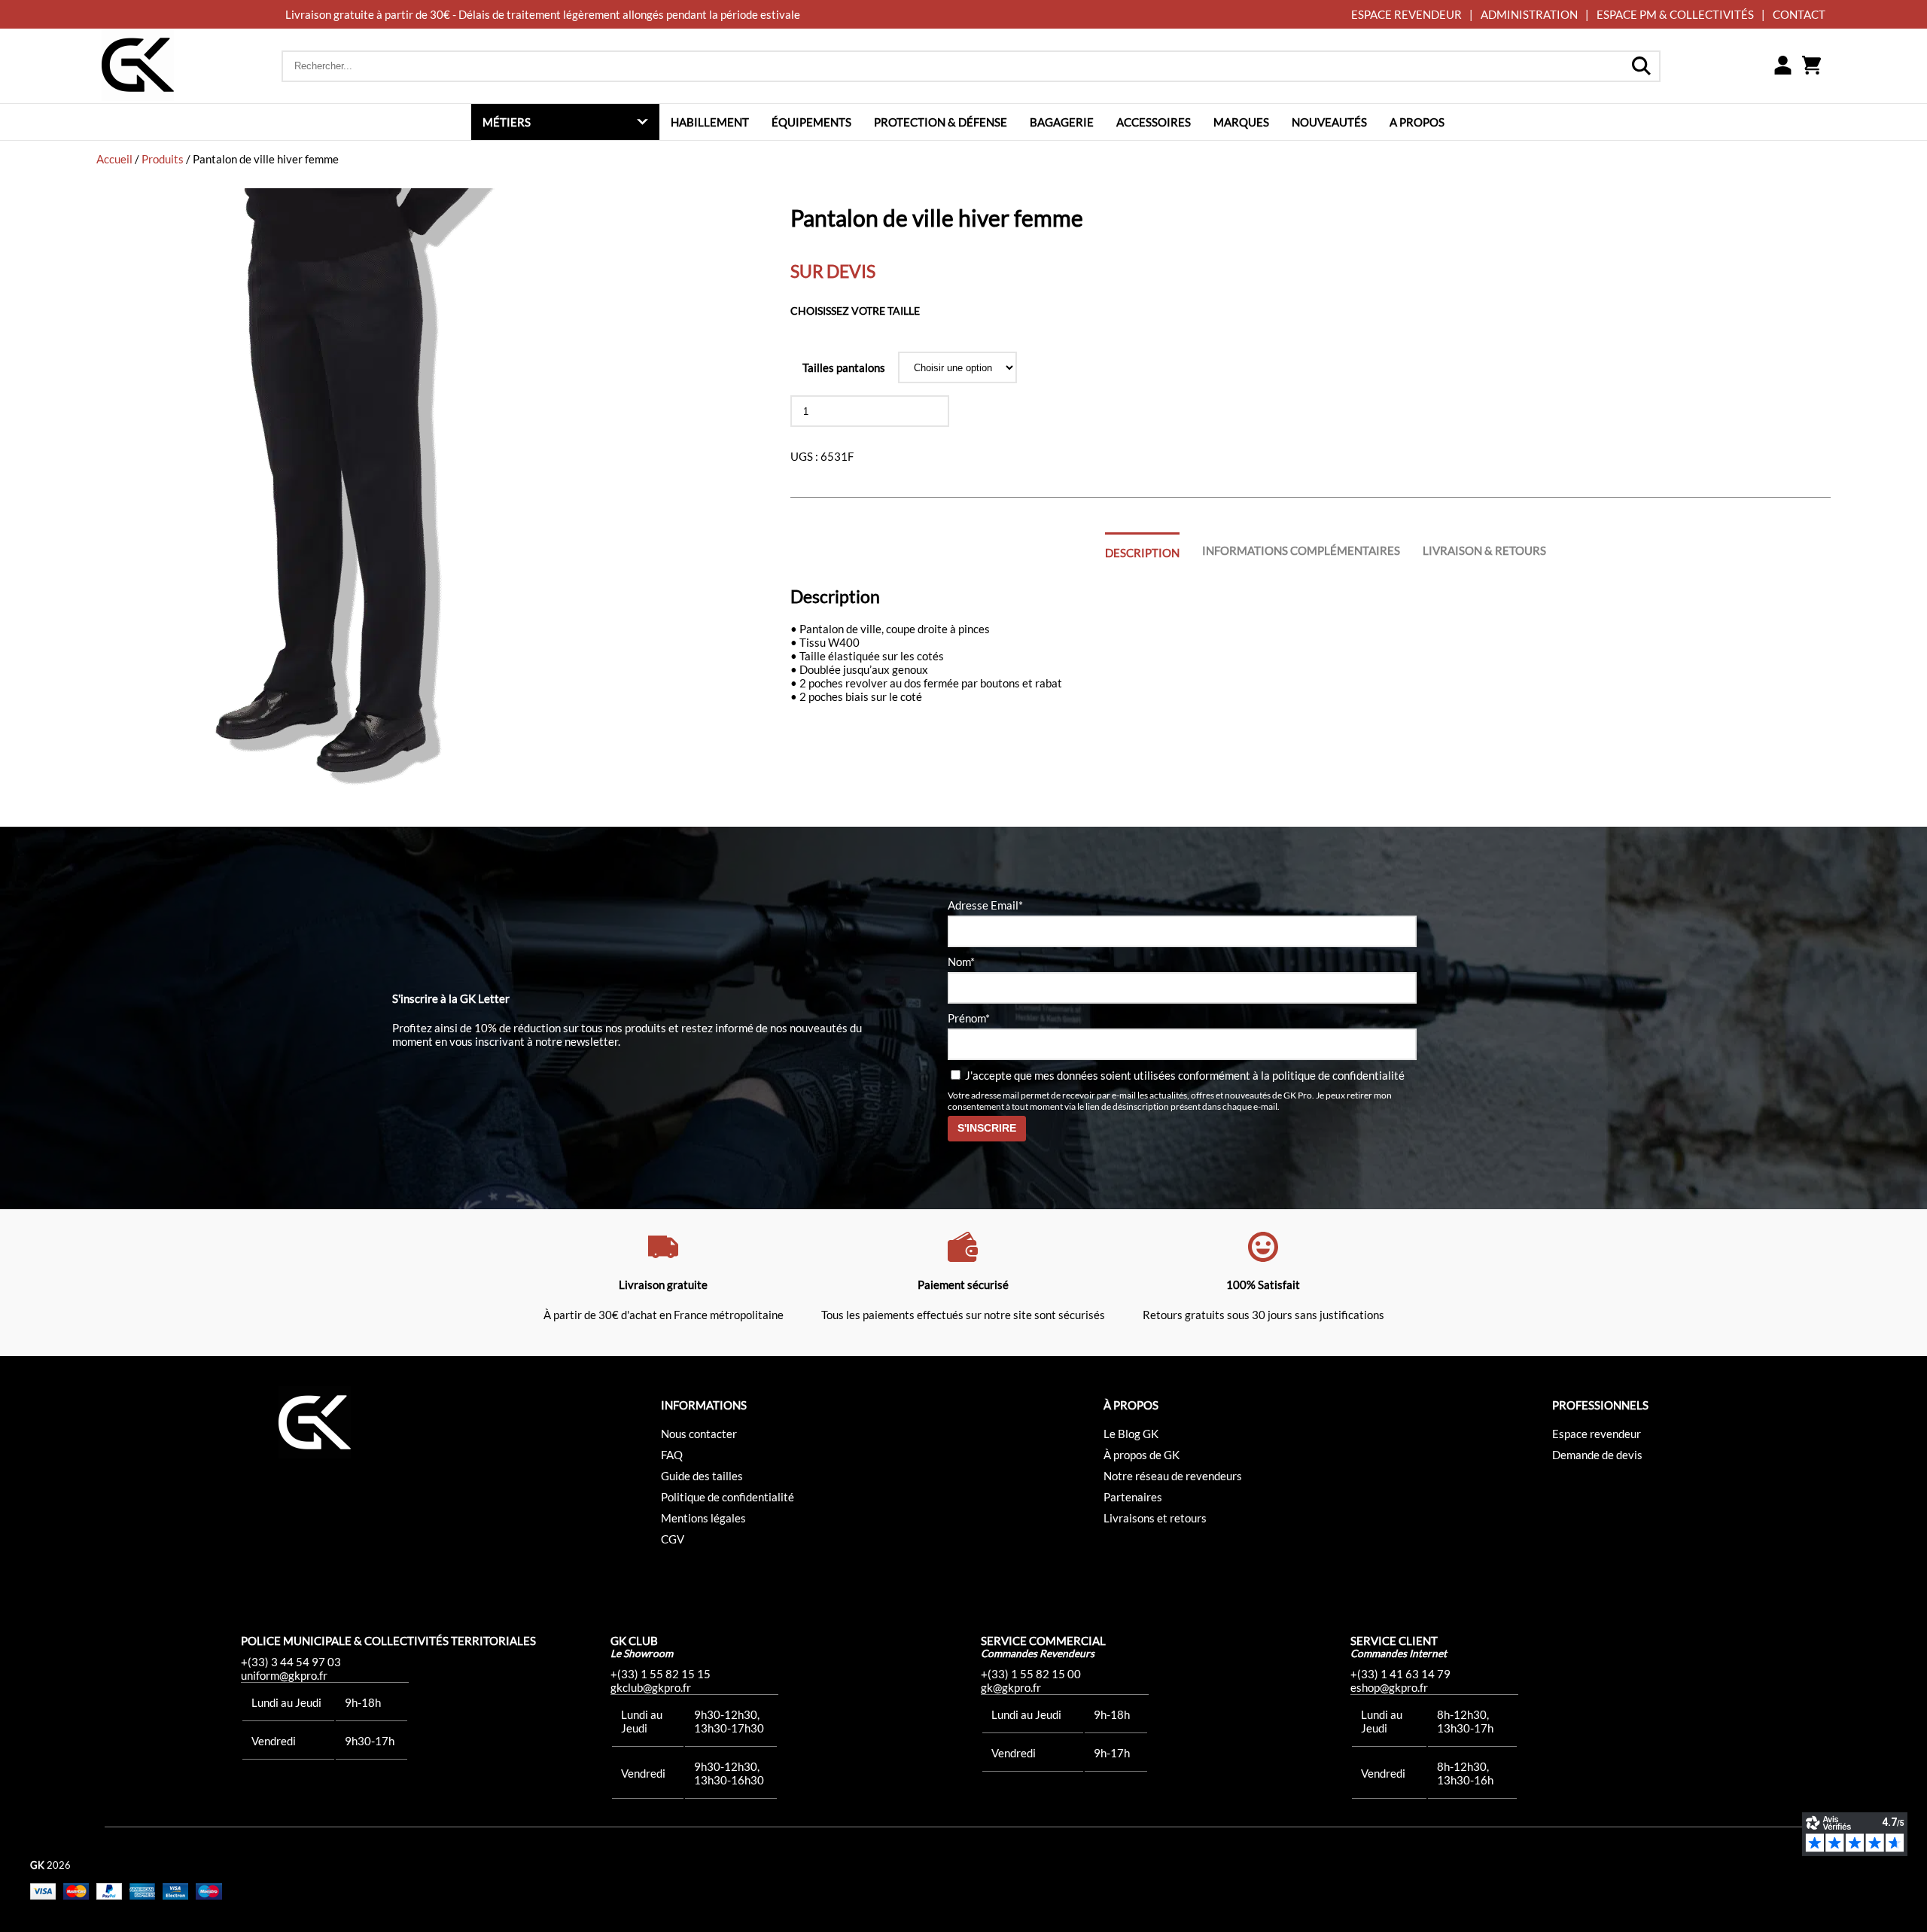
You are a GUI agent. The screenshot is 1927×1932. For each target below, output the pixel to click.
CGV (673, 1539)
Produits (163, 159)
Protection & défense (941, 122)
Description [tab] (1142, 553)
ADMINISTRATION (1529, 14)
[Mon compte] (1782, 66)
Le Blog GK (1131, 1434)
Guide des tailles (702, 1476)
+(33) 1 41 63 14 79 (1400, 1674)
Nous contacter (699, 1434)
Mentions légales (703, 1518)
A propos (1417, 122)
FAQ (672, 1455)
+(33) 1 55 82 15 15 (661, 1674)
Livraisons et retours (1155, 1518)
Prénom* (969, 1018)
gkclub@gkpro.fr (651, 1687)
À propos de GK (1142, 1455)
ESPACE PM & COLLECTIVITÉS (1675, 14)
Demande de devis (1597, 1455)
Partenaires (1133, 1497)
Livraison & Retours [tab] (1484, 550)
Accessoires (1154, 122)
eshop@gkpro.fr (1389, 1687)
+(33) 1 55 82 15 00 (1031, 1674)
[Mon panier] (1811, 66)
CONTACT (1799, 14)
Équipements (811, 122)
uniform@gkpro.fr (284, 1675)
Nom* (961, 961)
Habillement (710, 122)
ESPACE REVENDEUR (1406, 14)
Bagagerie (1062, 122)
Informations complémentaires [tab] (1301, 550)
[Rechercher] (1641, 66)
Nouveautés (1329, 122)
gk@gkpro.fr (1011, 1687)
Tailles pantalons (844, 367)
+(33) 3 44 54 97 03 (291, 1662)
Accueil (114, 159)
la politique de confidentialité (1333, 1075)
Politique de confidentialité (728, 1497)
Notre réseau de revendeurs (1173, 1476)
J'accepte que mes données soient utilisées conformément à (1184, 1075)
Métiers (507, 122)
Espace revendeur (1597, 1434)
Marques (1241, 122)
